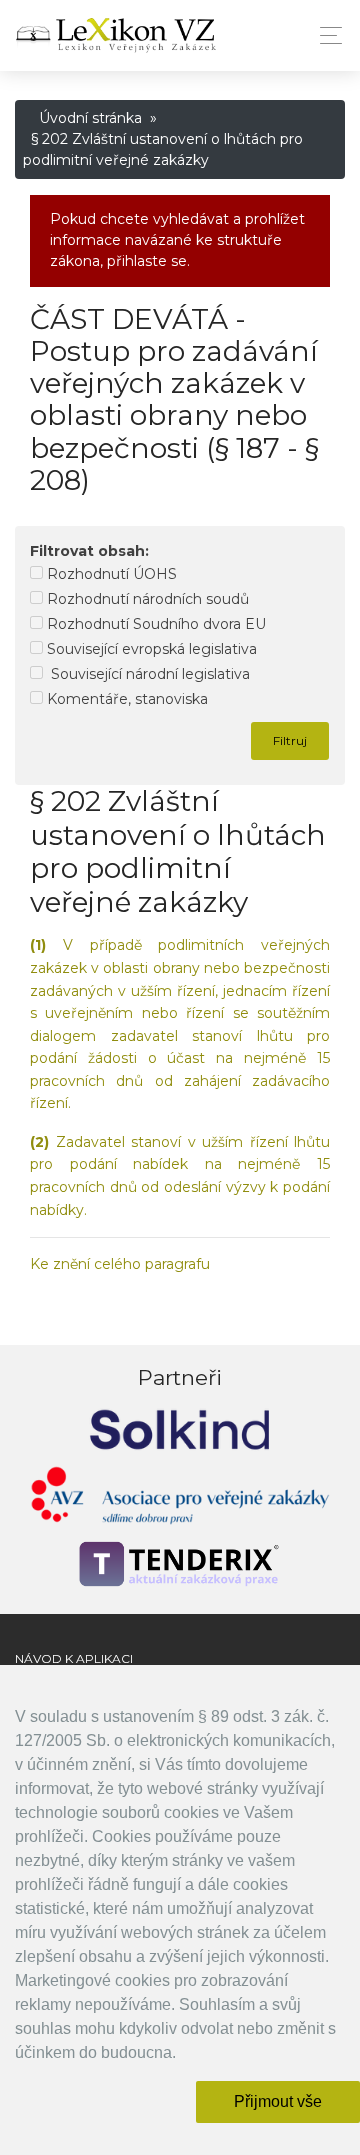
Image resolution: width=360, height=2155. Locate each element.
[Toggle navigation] (325, 35)
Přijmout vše (278, 2101)
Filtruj (290, 740)
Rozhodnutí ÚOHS (110, 574)
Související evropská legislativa (150, 649)
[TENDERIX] (180, 1564)
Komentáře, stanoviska (125, 699)
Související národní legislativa (146, 674)
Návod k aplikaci (74, 1658)
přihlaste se (147, 261)
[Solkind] (180, 1428)
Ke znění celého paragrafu (120, 1264)
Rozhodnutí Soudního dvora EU (154, 624)
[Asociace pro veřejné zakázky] (180, 1499)
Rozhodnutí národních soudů (146, 599)
